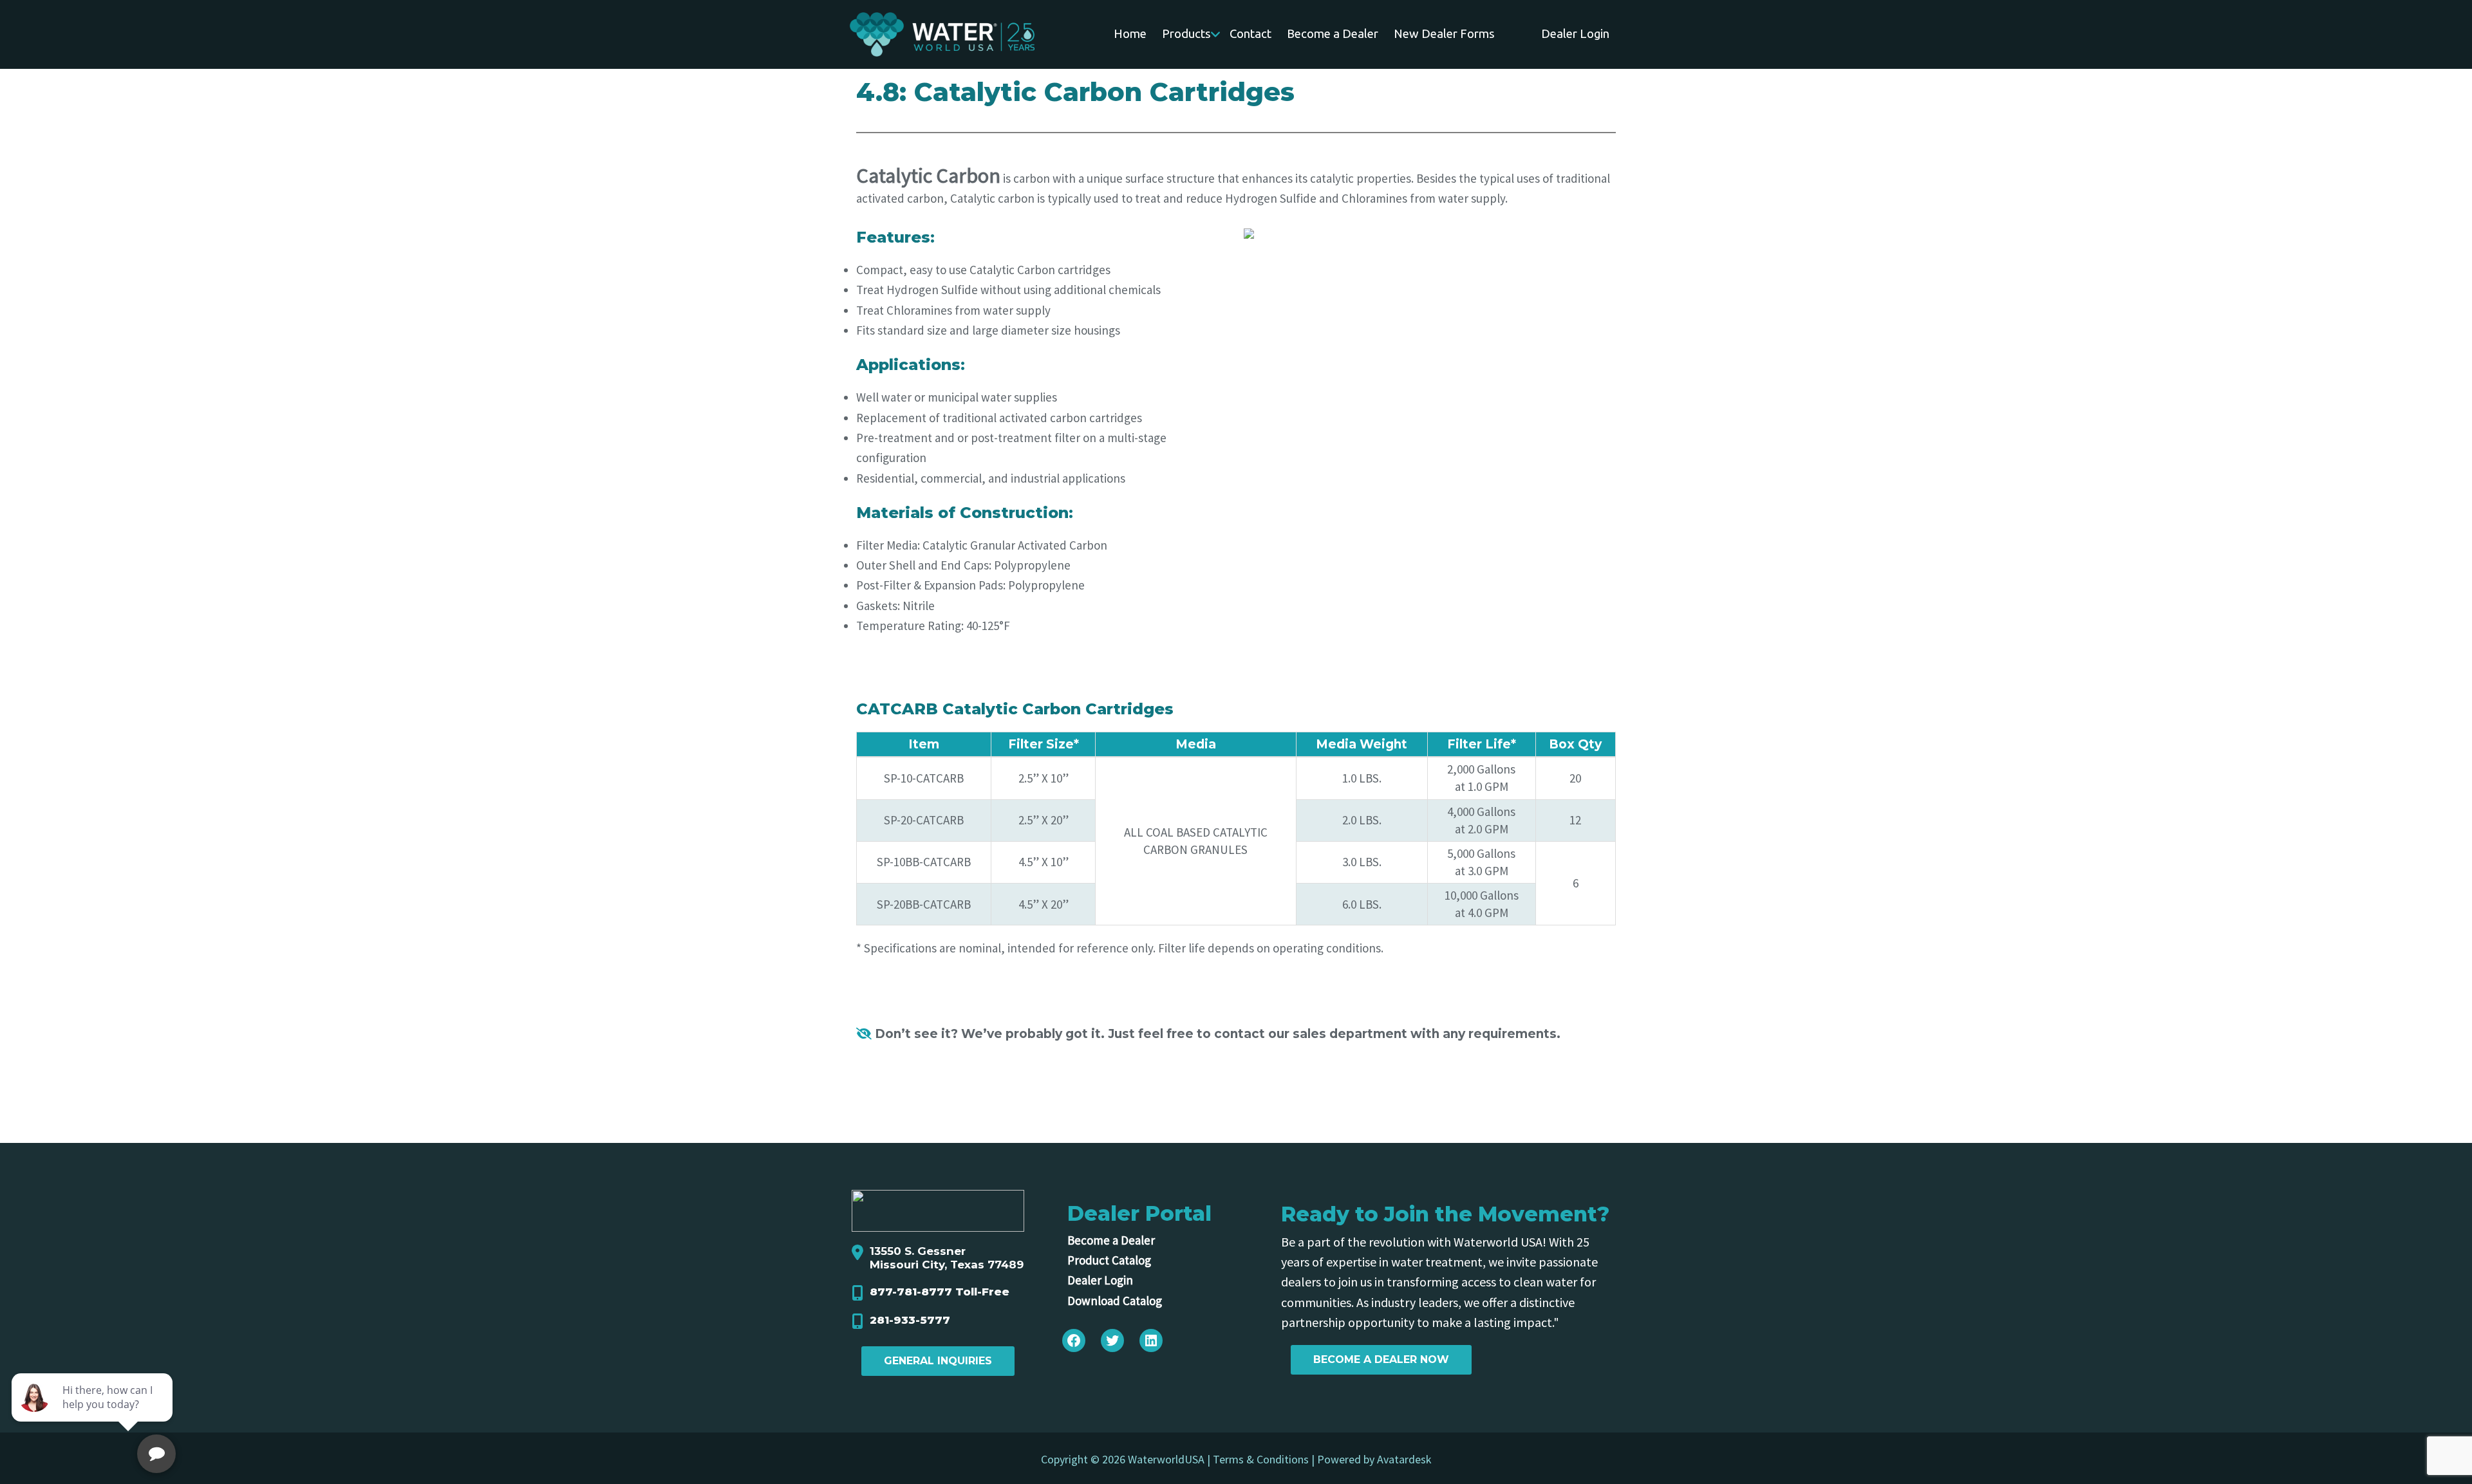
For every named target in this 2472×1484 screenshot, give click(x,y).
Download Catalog (1115, 1301)
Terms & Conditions (1261, 1459)
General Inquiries (938, 1361)
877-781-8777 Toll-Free (940, 1292)
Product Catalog (1109, 1260)
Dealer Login (1100, 1280)
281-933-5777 (910, 1320)
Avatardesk (1404, 1459)
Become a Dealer (1111, 1240)
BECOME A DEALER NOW (1381, 1359)
